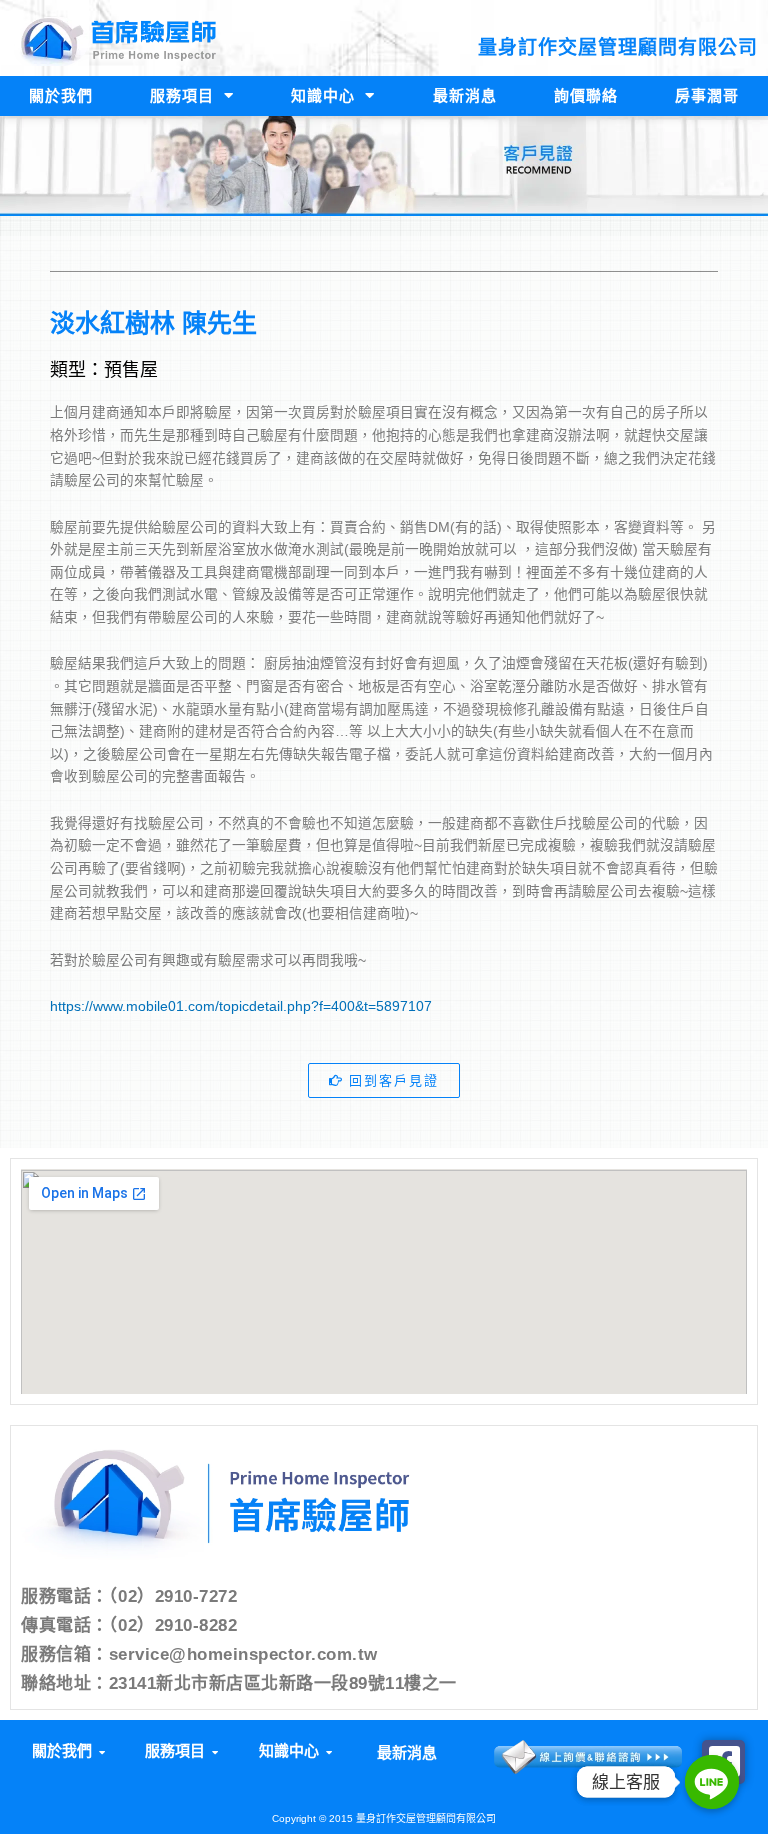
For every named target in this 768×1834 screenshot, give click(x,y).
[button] (67, 1751)
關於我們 (61, 95)
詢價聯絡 (586, 95)
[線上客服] (712, 1782)
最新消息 (465, 95)
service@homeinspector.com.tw (243, 1654)
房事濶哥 (707, 95)
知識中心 (323, 95)
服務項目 (182, 95)
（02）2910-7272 (173, 1596)
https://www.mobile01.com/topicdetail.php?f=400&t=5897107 (241, 1006)
